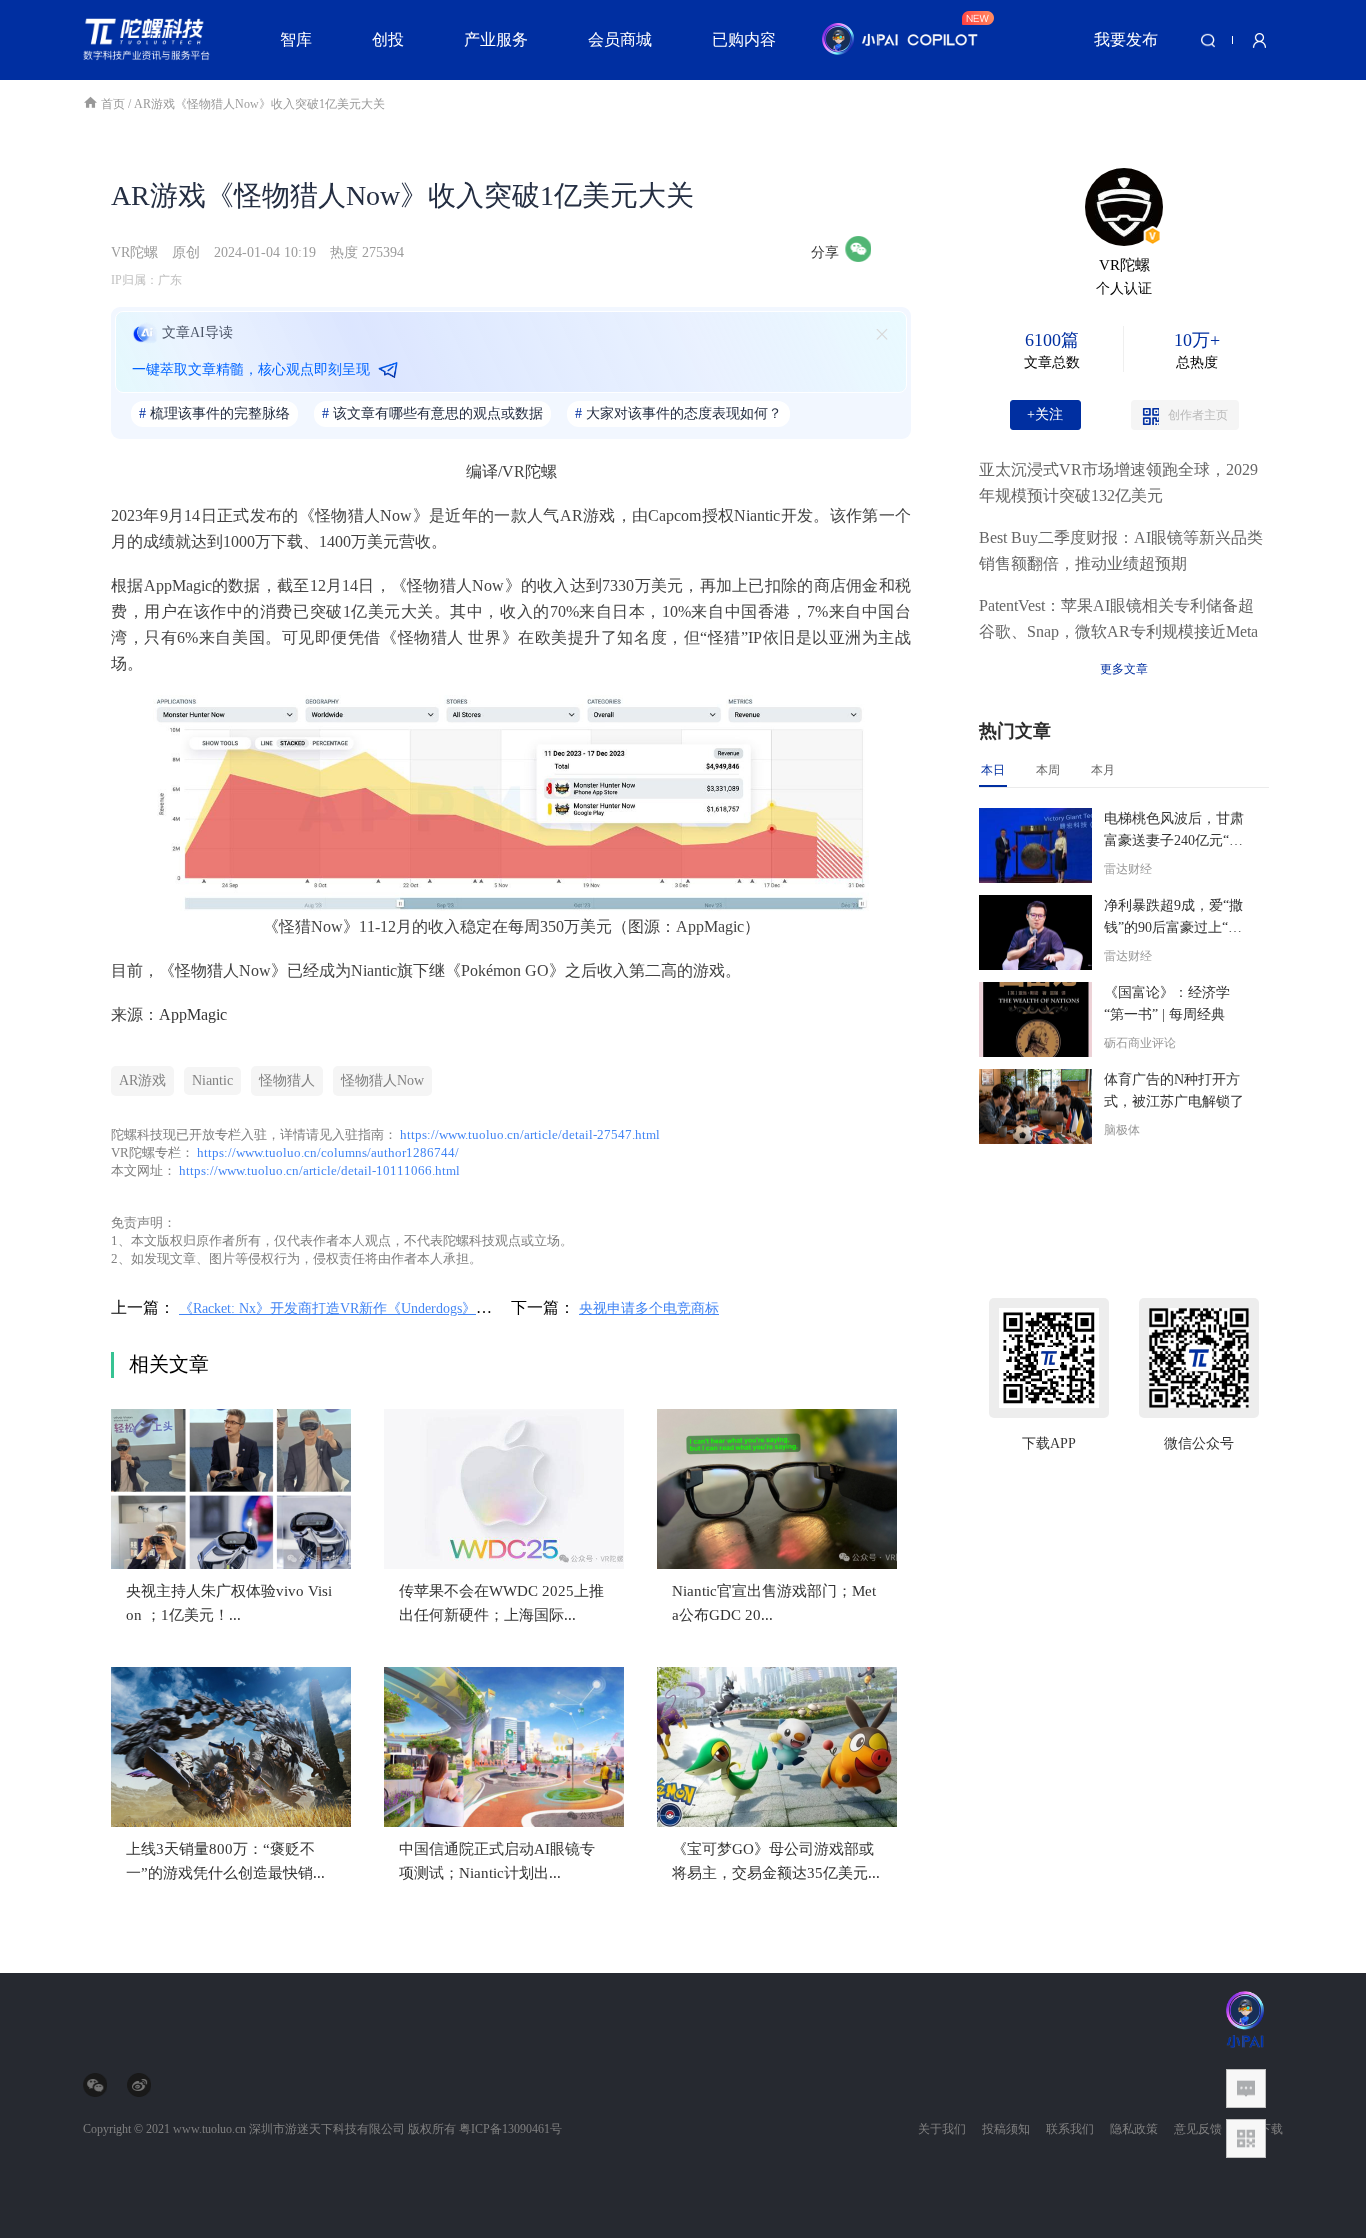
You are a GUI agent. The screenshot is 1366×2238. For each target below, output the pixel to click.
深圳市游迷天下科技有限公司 (327, 2129)
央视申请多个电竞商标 (649, 1308)
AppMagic (193, 1014)
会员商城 (620, 39)
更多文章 (1124, 669)
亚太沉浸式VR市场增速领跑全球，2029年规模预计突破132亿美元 (1118, 482)
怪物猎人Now (382, 1080)
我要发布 (1126, 39)
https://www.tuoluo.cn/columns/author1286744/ (328, 1152)
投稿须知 (1006, 2129)
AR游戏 (142, 1080)
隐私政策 (1134, 2129)
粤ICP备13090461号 (510, 2129)
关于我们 (942, 2129)
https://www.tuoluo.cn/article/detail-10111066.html (319, 1170)
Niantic (212, 1080)
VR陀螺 (134, 252)
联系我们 (1070, 2129)
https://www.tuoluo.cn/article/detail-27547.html (530, 1134)
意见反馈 (1198, 2129)
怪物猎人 (287, 1080)
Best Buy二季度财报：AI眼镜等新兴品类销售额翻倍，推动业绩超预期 (1121, 550)
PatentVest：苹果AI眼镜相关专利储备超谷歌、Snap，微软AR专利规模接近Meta (1118, 618)
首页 (114, 104)
